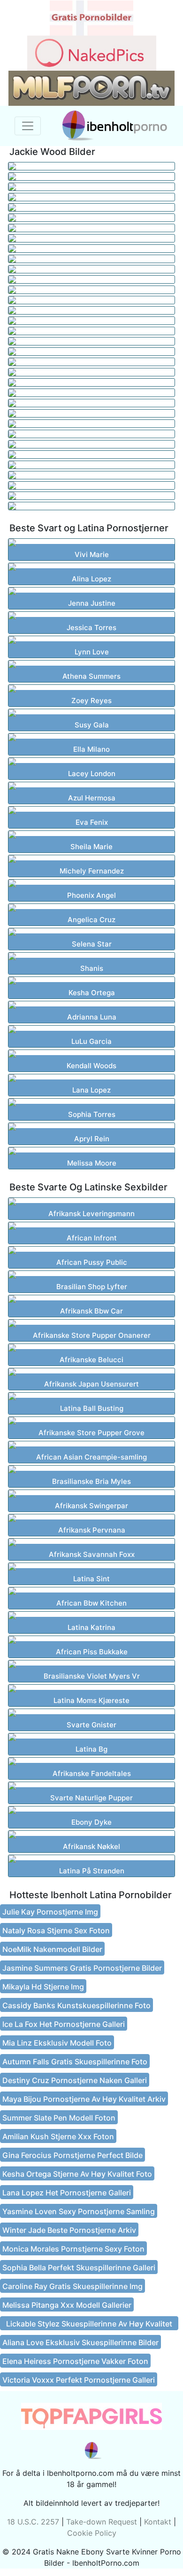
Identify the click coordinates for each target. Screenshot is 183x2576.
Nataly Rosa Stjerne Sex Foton (56, 1930)
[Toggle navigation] (28, 126)
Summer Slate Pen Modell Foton (59, 2118)
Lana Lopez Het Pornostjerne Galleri (67, 2193)
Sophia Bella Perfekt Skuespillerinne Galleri (79, 2268)
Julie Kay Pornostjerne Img (50, 1912)
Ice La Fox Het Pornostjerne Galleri (64, 2024)
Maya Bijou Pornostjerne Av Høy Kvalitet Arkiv (84, 2099)
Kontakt (158, 2522)
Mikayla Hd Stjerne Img (43, 1987)
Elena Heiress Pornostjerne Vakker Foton (75, 2361)
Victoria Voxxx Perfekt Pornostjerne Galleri (79, 2380)
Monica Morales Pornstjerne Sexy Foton (73, 2249)
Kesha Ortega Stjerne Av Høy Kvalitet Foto (77, 2174)
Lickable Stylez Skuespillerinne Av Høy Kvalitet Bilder (89, 2325)
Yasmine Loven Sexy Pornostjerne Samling (79, 2211)
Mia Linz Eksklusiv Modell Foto (57, 2043)
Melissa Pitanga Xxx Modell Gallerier (67, 2305)
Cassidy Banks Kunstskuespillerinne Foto (76, 2005)
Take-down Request (102, 2522)
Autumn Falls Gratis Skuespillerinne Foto (75, 2062)
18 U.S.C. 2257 (33, 2522)
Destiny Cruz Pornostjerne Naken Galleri (75, 2080)
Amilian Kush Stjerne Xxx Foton (58, 2136)
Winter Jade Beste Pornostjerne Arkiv (69, 2230)
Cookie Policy (92, 2533)
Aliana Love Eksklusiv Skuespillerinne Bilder (80, 2342)
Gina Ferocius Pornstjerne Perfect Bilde (72, 2155)
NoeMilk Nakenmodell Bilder (52, 1949)
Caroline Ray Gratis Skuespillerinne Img (72, 2286)
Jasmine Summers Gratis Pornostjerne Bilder (82, 1968)
